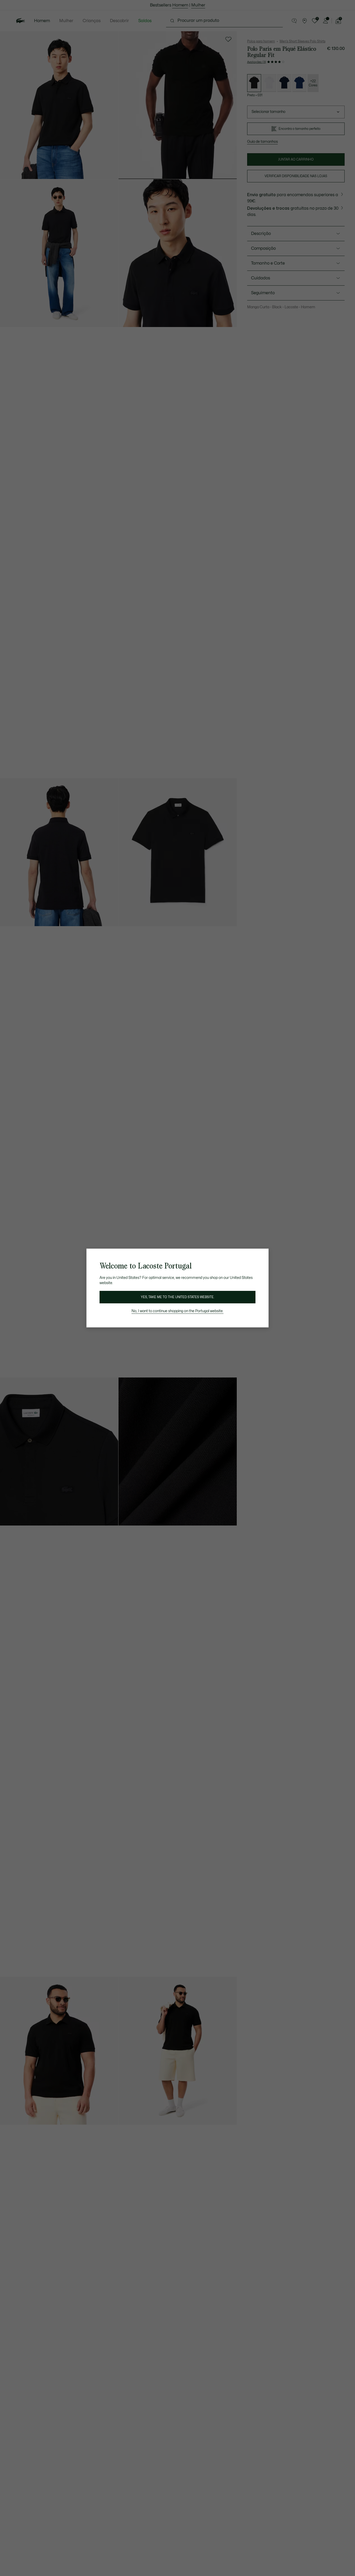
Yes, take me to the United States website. (177, 1297)
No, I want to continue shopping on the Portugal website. (177, 1311)
